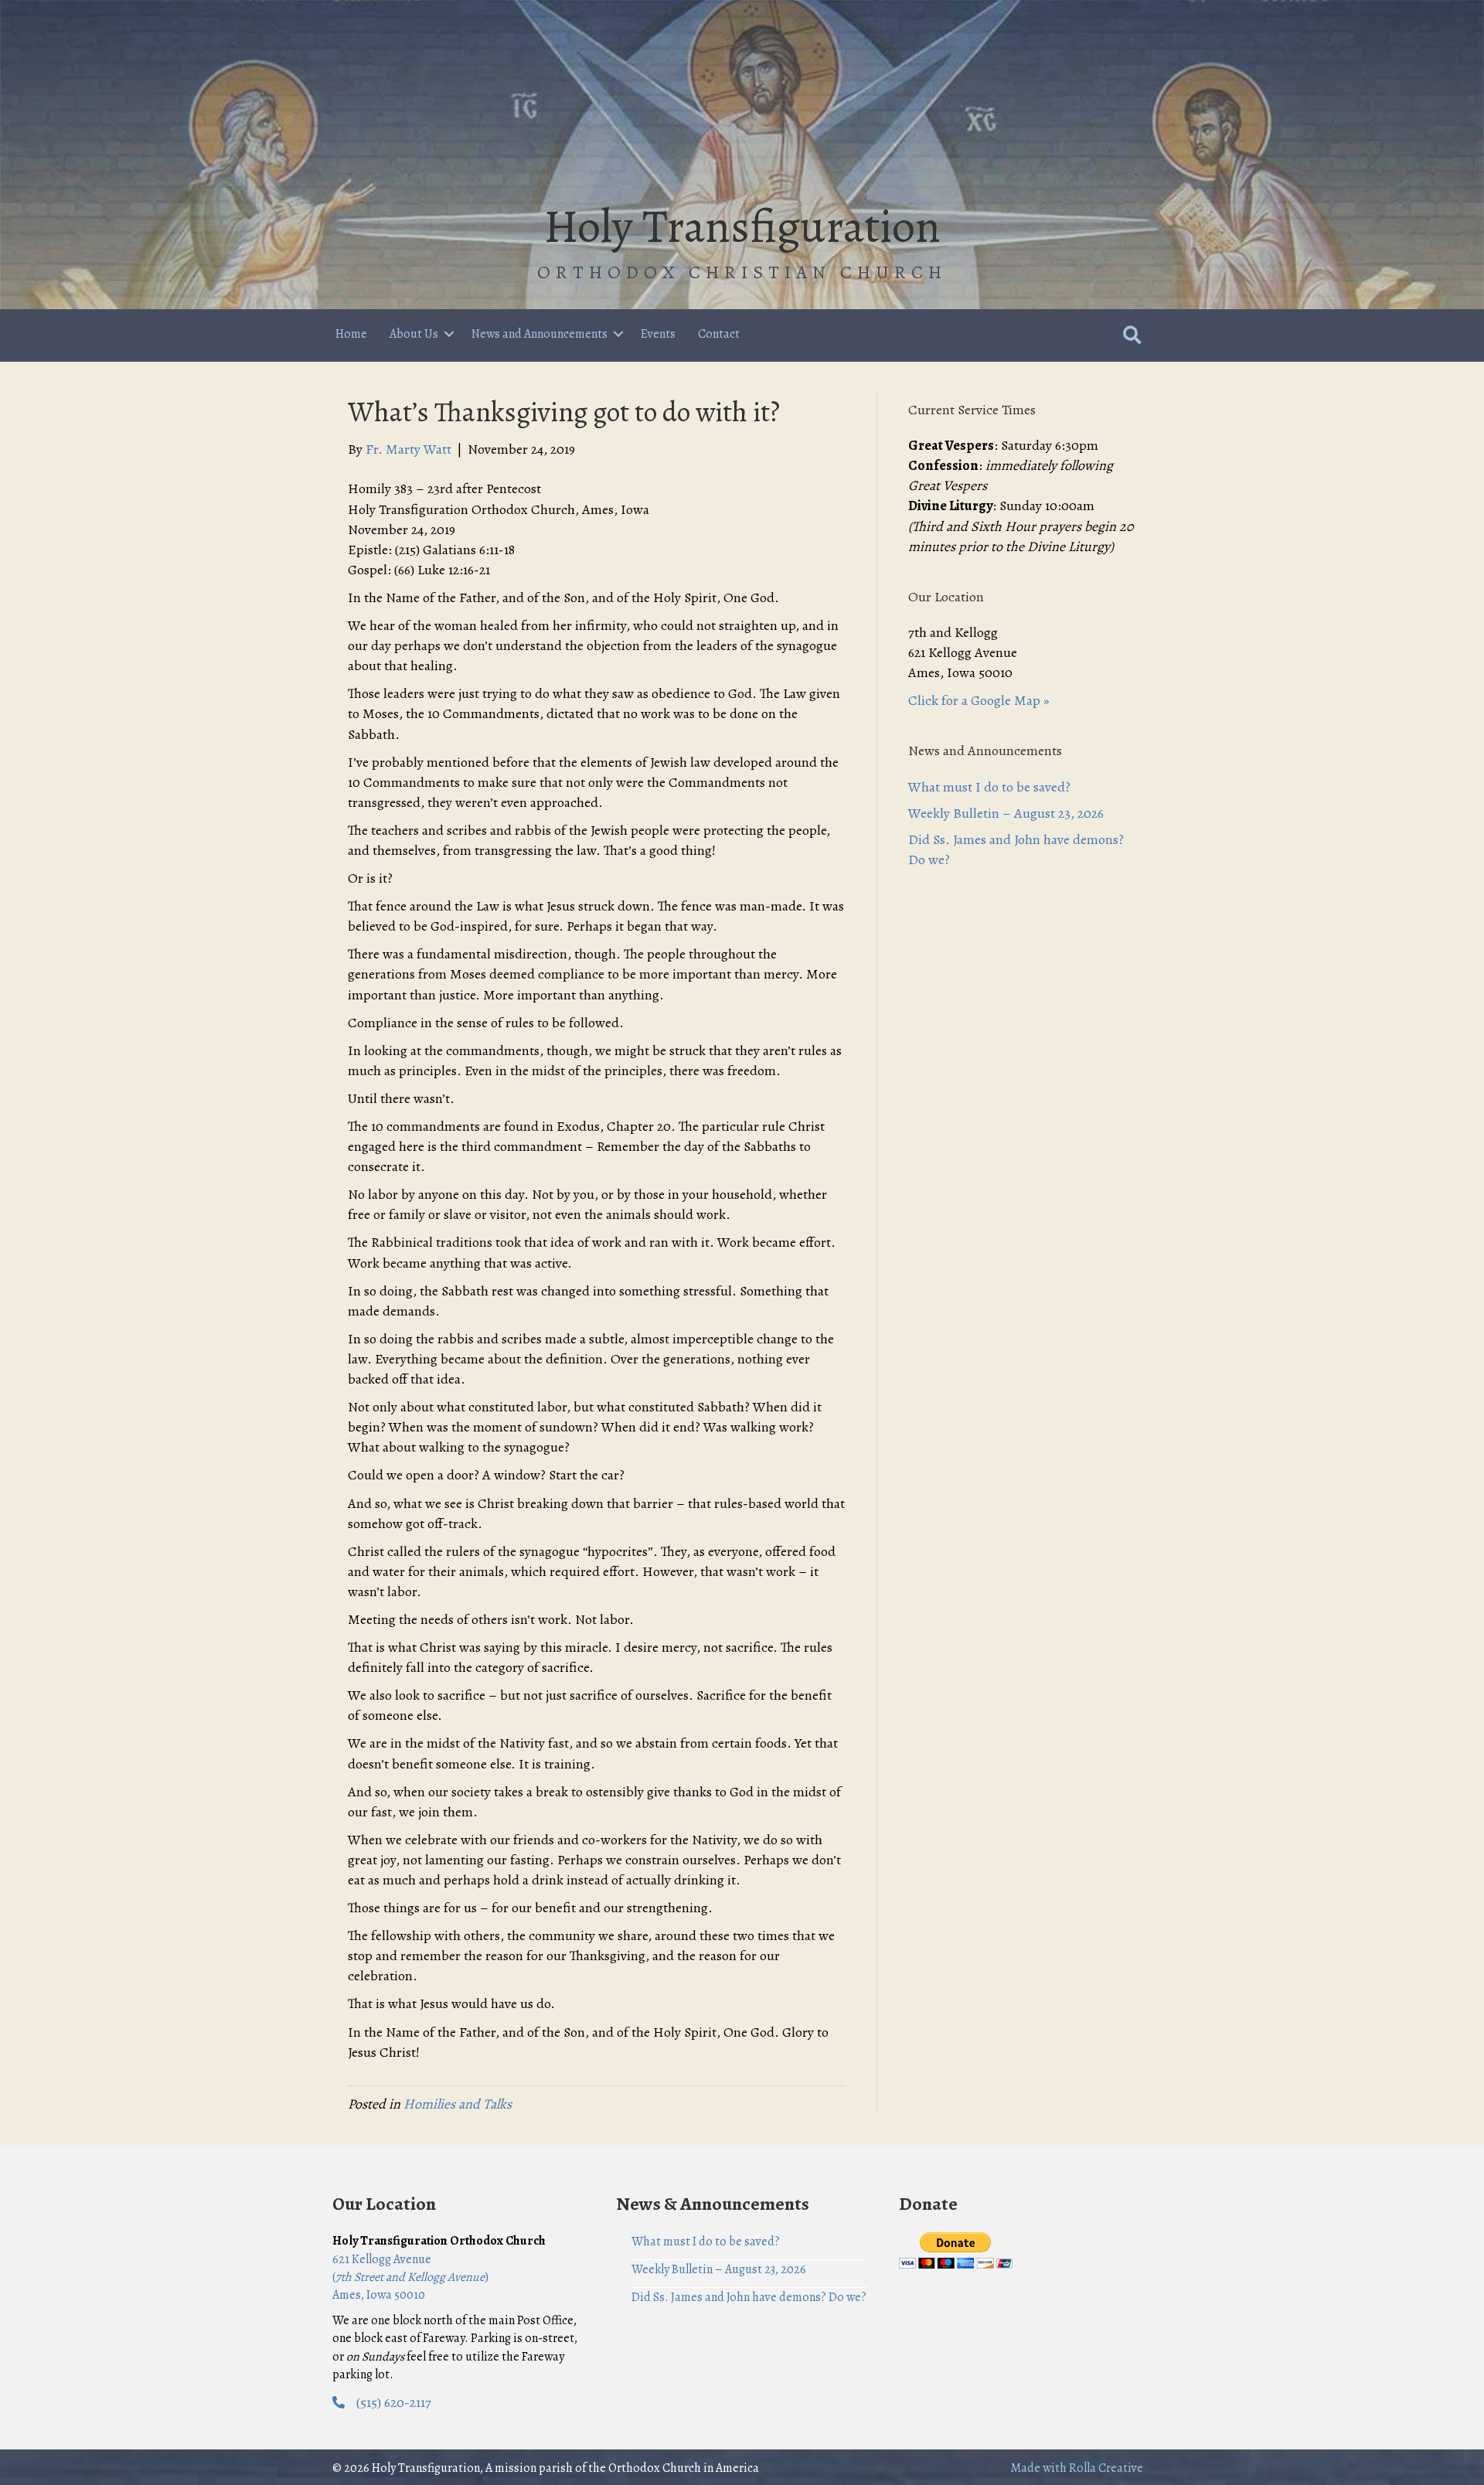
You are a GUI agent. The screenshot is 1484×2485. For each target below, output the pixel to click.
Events (658, 334)
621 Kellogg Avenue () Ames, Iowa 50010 (410, 2277)
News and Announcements (539, 334)
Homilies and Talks (458, 2104)
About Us (414, 334)
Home (351, 334)
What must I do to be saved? (989, 787)
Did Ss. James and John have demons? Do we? (749, 2297)
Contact (719, 334)
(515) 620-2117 (394, 2402)
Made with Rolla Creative (1077, 2468)
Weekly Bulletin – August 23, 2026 (1006, 813)
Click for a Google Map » (979, 700)
